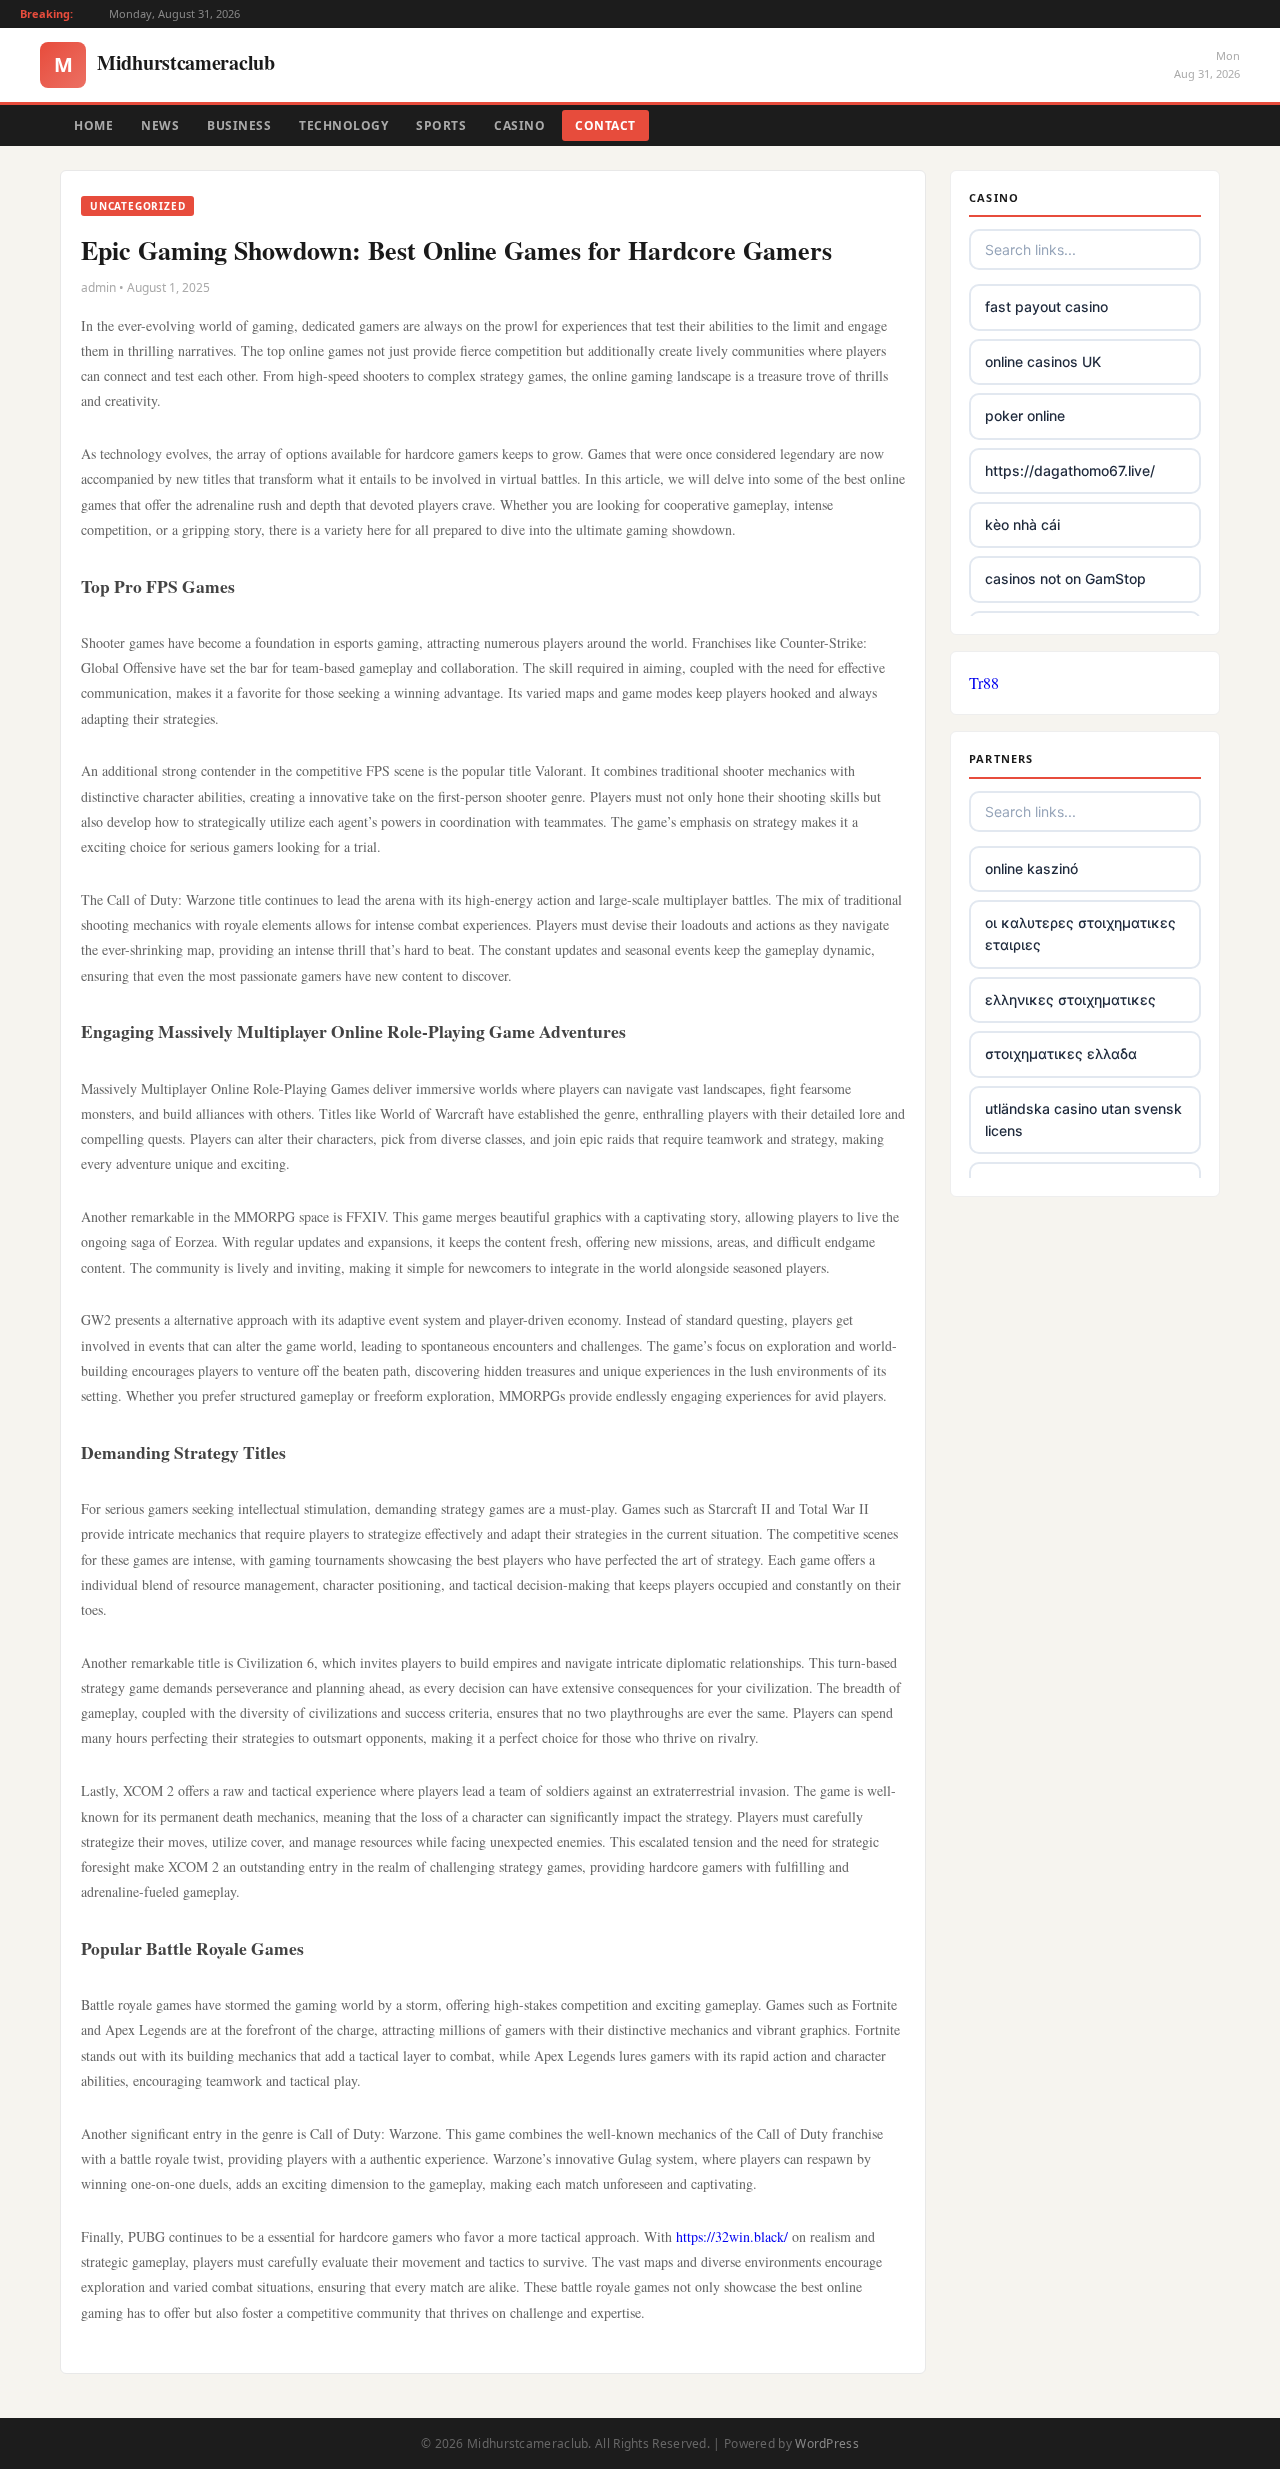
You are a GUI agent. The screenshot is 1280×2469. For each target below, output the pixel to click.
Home (93, 125)
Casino (519, 125)
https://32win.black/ (732, 2236)
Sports (441, 125)
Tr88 (984, 682)
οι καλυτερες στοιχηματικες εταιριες (1080, 933)
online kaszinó (1031, 868)
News (160, 125)
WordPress (827, 2443)
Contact (605, 125)
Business (239, 125)
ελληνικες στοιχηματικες (1070, 999)
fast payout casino (1046, 306)
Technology (343, 125)
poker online (1025, 415)
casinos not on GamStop (1065, 578)
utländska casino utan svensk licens (1083, 1119)
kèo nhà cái (1022, 524)
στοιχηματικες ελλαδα (1061, 1053)
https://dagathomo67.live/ (1070, 470)
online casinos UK (1043, 361)
